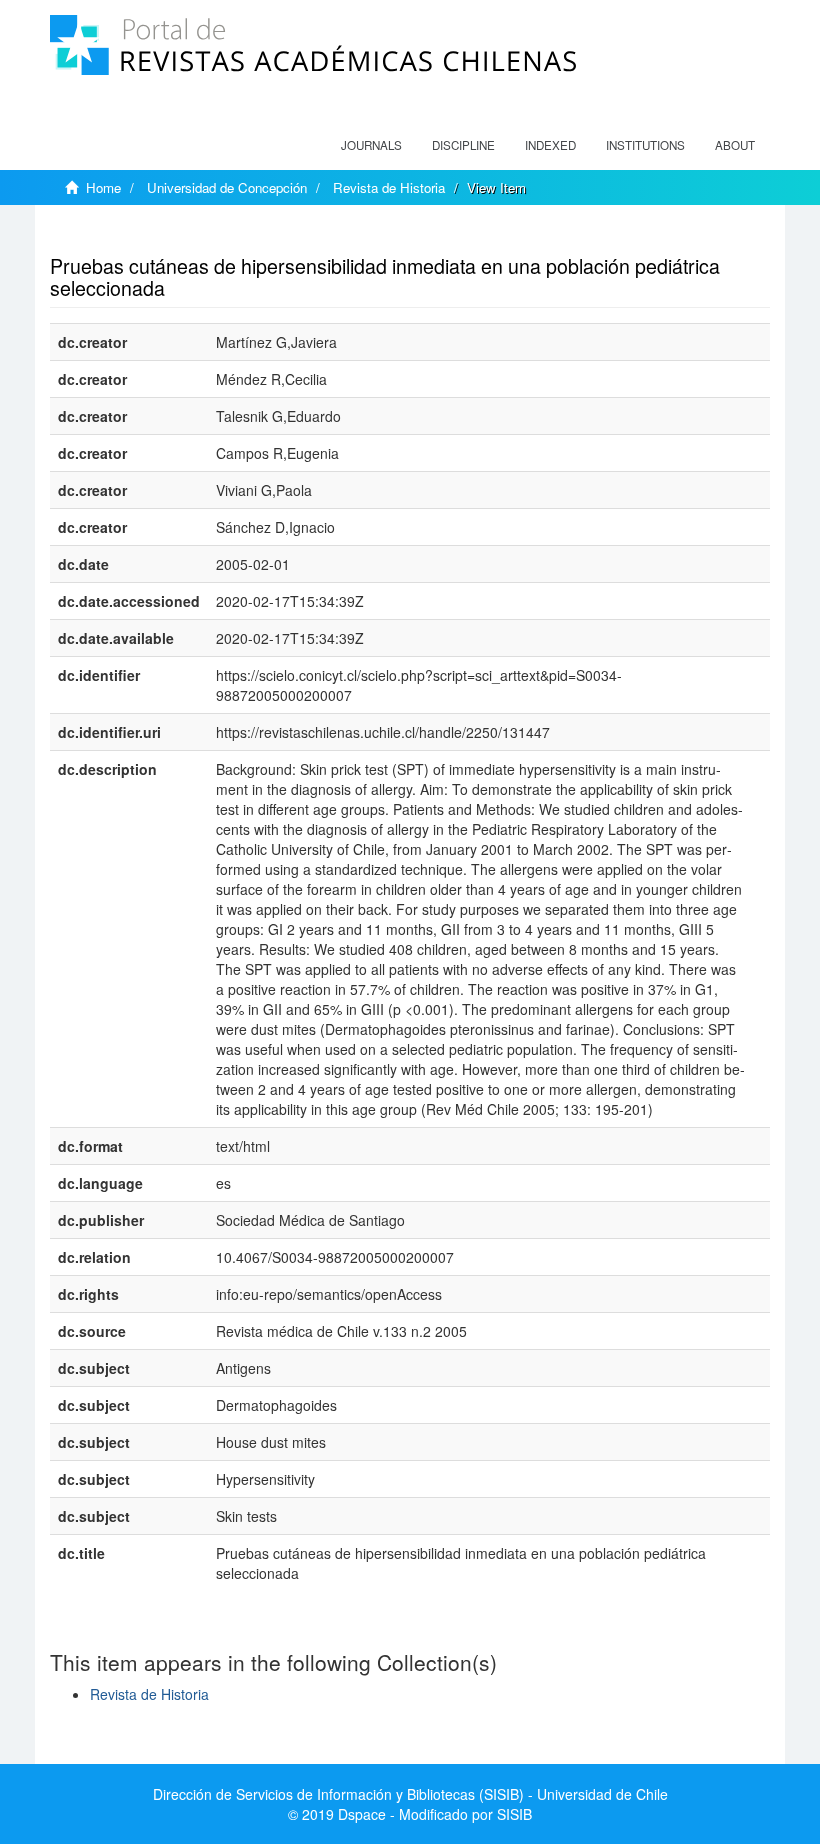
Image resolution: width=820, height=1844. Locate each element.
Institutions (645, 145)
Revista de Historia (389, 187)
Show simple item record (128, 235)
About (735, 145)
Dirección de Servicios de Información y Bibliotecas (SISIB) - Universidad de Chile (410, 1794)
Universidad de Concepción (227, 187)
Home (103, 187)
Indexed (550, 145)
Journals (371, 145)
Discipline (463, 145)
